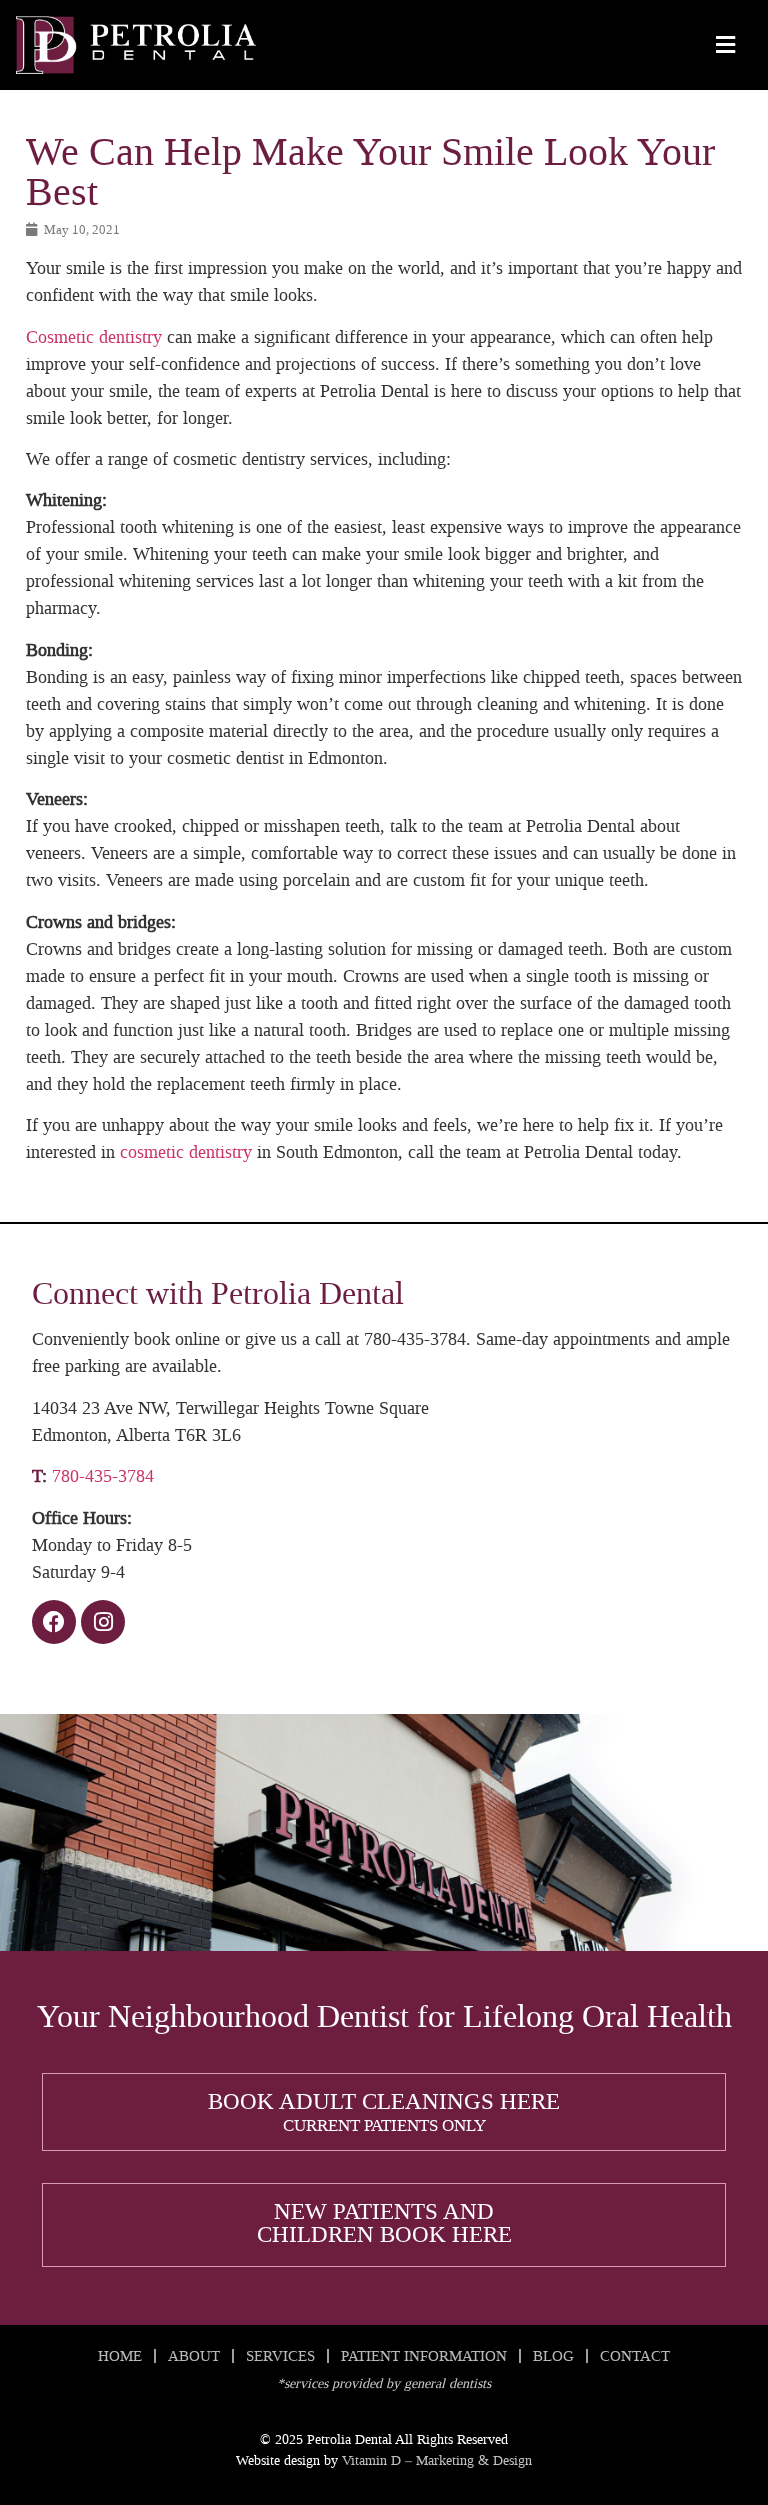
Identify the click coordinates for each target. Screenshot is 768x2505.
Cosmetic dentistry (94, 337)
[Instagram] (103, 1622)
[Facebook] (54, 1622)
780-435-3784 (103, 1476)
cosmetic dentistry (186, 1152)
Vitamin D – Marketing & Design (437, 2460)
